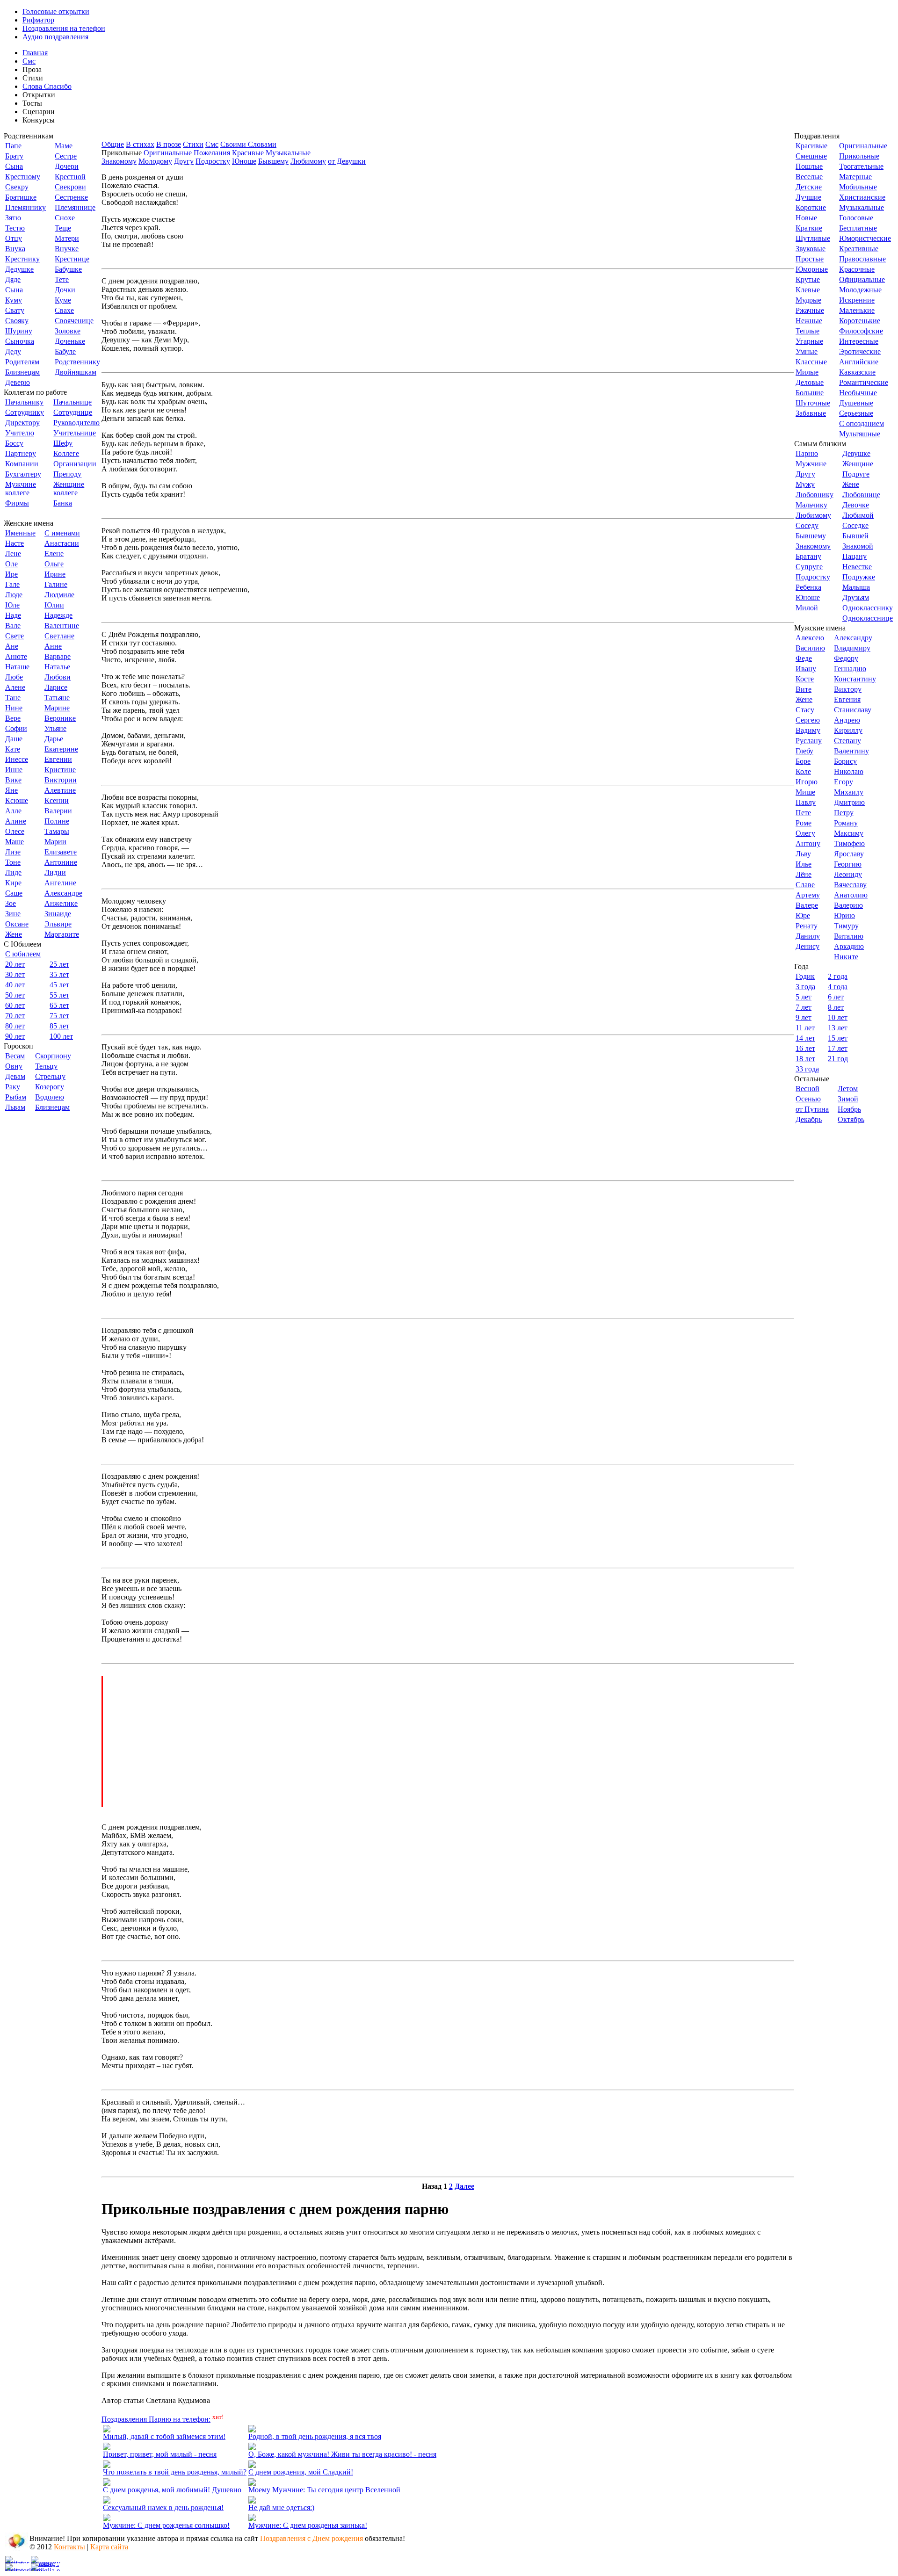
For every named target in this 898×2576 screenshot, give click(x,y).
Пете (803, 813)
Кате (13, 749)
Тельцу (46, 1066)
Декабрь (809, 1119)
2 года (838, 976)
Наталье (57, 667)
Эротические (860, 351)
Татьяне (57, 698)
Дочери (67, 166)
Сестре (66, 156)
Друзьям (856, 597)
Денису (807, 946)
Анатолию (851, 895)
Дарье (54, 739)
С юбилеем (23, 954)
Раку (13, 1087)
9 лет (804, 1017)
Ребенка (808, 587)
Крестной (70, 177)
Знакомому (119, 161)
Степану (847, 741)
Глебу (804, 751)
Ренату (807, 926)
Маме (64, 146)
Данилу (808, 936)
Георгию (848, 864)
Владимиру (852, 648)
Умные (807, 351)
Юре (803, 915)
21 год (838, 1059)
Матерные (855, 177)
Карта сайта (109, 2547)
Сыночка (20, 341)
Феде (804, 658)
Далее (464, 2186)
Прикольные (859, 156)
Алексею (810, 638)
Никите (846, 957)
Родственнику (77, 362)
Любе (14, 677)
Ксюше (17, 800)
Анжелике (61, 903)
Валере (807, 905)
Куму (14, 300)
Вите (804, 689)
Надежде (58, 615)
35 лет (59, 974)
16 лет (805, 1048)
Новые (806, 218)
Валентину (851, 751)
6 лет (836, 997)
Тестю (15, 228)
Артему (808, 895)
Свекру (17, 187)
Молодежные (860, 290)
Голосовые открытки (56, 11)
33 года (807, 1069)
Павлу (806, 802)
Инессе (17, 759)
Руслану (809, 741)
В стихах (140, 144)
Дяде (13, 279)
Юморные (812, 269)
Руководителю (76, 423)
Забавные (811, 413)
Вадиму (808, 730)
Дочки (65, 290)
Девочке (856, 505)
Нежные (809, 321)
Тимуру (846, 926)
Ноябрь (849, 1109)
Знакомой (858, 546)
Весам (15, 1056)
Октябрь (851, 1119)
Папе (13, 146)
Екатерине (61, 749)
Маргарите (62, 934)
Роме (804, 823)
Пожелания (212, 153)
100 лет (61, 1036)
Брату (14, 156)
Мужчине (811, 464)
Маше (14, 842)
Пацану (855, 556)
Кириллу (848, 730)
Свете (14, 636)
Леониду (848, 874)
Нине (14, 708)
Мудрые (808, 300)
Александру (853, 638)
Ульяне (55, 728)
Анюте (16, 656)
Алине (16, 821)
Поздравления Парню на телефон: (156, 2419)
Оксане (17, 924)
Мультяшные (860, 434)
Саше (14, 893)
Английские (859, 362)
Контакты (69, 2547)
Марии (55, 842)
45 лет (59, 985)
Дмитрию (849, 802)
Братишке (21, 197)
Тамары (57, 831)
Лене (13, 554)
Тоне (13, 862)
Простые (810, 259)
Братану (808, 556)
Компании (22, 464)
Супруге (809, 567)
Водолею (50, 1097)
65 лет (59, 1005)
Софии (16, 728)
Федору (846, 658)
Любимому (308, 161)
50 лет (15, 995)
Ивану (806, 669)
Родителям (22, 362)
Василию (810, 648)
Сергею (808, 720)
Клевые (808, 290)
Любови (58, 677)
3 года (805, 987)
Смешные (811, 156)
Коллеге (66, 453)
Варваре (58, 656)
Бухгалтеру (23, 474)
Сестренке (71, 197)
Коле (803, 771)
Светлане (59, 636)
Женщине (858, 464)
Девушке (856, 453)
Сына (14, 166)
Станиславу (853, 710)
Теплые (807, 331)
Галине (56, 584)
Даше (14, 739)
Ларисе (56, 687)
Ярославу (849, 854)
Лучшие (808, 197)
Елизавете (61, 852)
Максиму (849, 833)
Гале (12, 584)
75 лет (59, 1016)
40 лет (15, 985)
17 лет (838, 1048)
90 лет (15, 1036)
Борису (845, 761)
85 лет (59, 1026)
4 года (838, 987)
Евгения (847, 699)
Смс (29, 61)
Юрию (844, 915)
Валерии (58, 811)
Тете (62, 279)
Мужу (805, 484)
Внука (15, 249)
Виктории (61, 780)
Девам (15, 1076)
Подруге (856, 474)
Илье (804, 864)
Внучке (67, 249)
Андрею (847, 720)
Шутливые (813, 238)
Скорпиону (53, 1056)
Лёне (804, 874)
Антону (808, 843)
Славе (805, 885)
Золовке (68, 331)
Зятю (13, 218)
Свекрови (70, 187)
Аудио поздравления (55, 37)
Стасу (805, 710)
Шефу (63, 443)
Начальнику (24, 402)
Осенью (808, 1099)
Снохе (65, 218)
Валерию (848, 905)
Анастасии (62, 543)
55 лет (59, 995)
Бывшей (855, 536)
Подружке (859, 577)
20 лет (15, 964)
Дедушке (19, 269)
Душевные (856, 403)
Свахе (64, 310)
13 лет (838, 1028)
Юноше (244, 161)
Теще (63, 228)
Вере (13, 718)
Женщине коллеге (69, 488)
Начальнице (72, 402)
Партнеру (21, 453)
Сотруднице (73, 412)
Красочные (857, 269)
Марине (57, 708)
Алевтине (60, 790)
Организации (75, 464)
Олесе (15, 831)
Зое (11, 903)
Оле (11, 564)
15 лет (838, 1038)
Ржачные (810, 310)
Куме (63, 300)
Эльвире (58, 924)
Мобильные (858, 187)
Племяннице (75, 207)
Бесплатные (858, 228)
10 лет (838, 1017)
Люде (14, 595)
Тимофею (849, 843)
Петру (844, 813)
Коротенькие (860, 321)
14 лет (805, 1038)
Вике (13, 780)
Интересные (859, 341)
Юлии (54, 605)
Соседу (807, 525)
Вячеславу (850, 885)
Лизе (13, 852)
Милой (807, 608)
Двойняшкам (76, 372)
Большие (810, 393)
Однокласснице (868, 618)
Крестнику (22, 259)
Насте (14, 543)
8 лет (836, 1007)
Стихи (193, 144)
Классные (811, 362)
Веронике (60, 718)
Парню (807, 453)
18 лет (805, 1059)
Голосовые (856, 218)
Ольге (54, 564)
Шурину (19, 331)
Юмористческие (865, 238)
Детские (809, 187)
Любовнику (815, 495)
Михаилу (849, 792)
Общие (113, 144)
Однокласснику (868, 608)
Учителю (20, 433)
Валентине (62, 626)
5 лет (804, 997)
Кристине (60, 770)
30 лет (15, 974)
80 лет (15, 1026)
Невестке (857, 567)
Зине (13, 914)
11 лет (805, 1028)
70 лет (15, 1016)
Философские (861, 331)
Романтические (864, 382)
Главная (35, 53)
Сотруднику (25, 412)
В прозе (169, 144)
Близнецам (22, 372)
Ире (11, 574)
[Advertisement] (449, 1742)
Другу (184, 161)
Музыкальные (288, 153)
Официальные (862, 279)
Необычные (858, 393)
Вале (13, 626)
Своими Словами (248, 144)
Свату (15, 310)
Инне (14, 770)
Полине (57, 821)
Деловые (810, 382)
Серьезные (856, 413)
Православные (862, 259)
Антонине (61, 862)
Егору (844, 782)
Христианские (862, 197)
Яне (11, 790)
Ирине (55, 574)
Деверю (18, 382)
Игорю (807, 782)
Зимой (848, 1099)
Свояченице (74, 321)
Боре (803, 761)
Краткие (809, 228)
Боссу (14, 443)
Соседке (855, 525)
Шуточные (813, 403)
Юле (12, 605)
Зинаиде (58, 914)
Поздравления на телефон (64, 28)
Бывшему (273, 161)
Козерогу (50, 1087)
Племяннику (25, 207)
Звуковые (811, 249)
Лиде (13, 872)
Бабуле (65, 351)
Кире (13, 883)
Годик (805, 976)
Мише (805, 792)
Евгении (58, 759)
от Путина (812, 1109)
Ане (12, 646)
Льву (803, 854)
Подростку (213, 161)
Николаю (849, 771)
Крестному (23, 177)
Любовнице (861, 495)
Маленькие (857, 310)
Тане (13, 698)
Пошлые (809, 166)
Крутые (808, 279)
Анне (53, 646)
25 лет (59, 964)
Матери (67, 238)
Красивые (248, 153)
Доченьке (70, 341)
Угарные (809, 341)
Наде (13, 615)
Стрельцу (50, 1076)
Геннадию (850, 669)
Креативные (859, 249)
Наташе (17, 667)
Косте (805, 679)
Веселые (809, 177)
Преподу (67, 474)
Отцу (14, 238)
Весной (807, 1089)
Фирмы (17, 503)
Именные (20, 533)
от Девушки (347, 161)
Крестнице (72, 259)
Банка (63, 503)
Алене (15, 687)
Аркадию (849, 946)
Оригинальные (168, 153)
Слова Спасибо (47, 86)
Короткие (811, 207)
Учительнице (75, 433)
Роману (846, 823)
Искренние (857, 300)
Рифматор (38, 20)
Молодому (155, 161)
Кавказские (857, 372)
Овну (14, 1066)
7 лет (804, 1007)
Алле (13, 811)
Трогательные (861, 166)
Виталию (849, 936)
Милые (807, 372)
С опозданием (862, 423)
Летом (848, 1089)
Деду (13, 351)
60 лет (15, 1005)
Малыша (856, 587)
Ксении (57, 800)
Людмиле (59, 595)
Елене (54, 554)
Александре (63, 893)
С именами (62, 533)
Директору (22, 423)
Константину (855, 679)
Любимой (858, 515)
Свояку (17, 321)
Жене (14, 934)
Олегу (805, 833)
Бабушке (68, 269)
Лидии (55, 872)
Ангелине (60, 883)
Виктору (848, 689)
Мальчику (811, 505)
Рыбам (16, 1097)
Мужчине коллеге (21, 488)
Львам (15, 1107)
